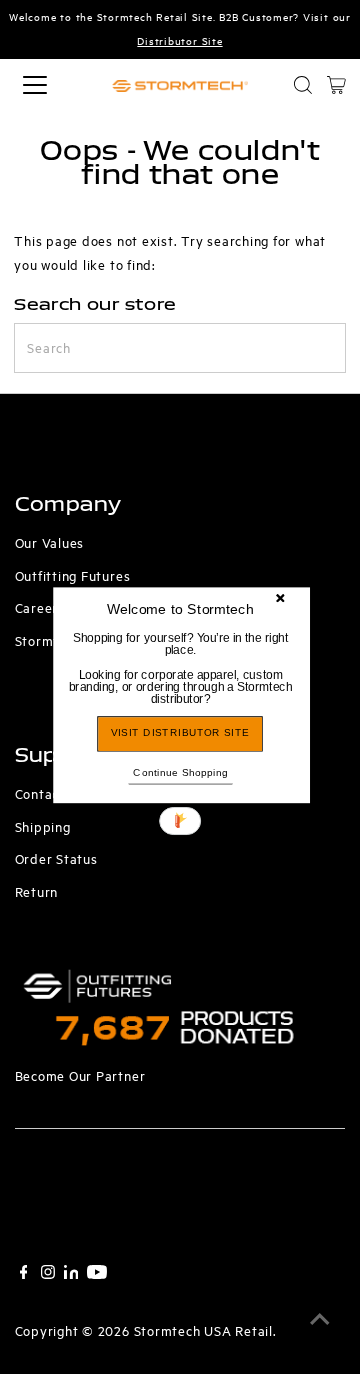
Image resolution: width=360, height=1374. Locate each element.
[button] (180, 668)
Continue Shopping (180, 771)
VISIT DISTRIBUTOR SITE (180, 733)
